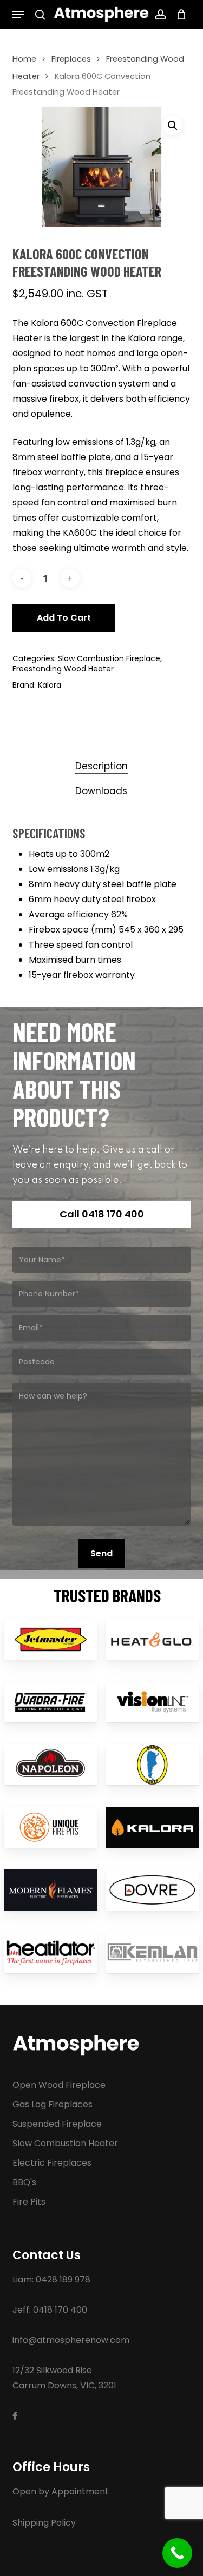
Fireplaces (71, 59)
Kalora (50, 685)
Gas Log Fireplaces (53, 2104)
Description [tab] (101, 766)
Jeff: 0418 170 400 (50, 2310)
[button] (18, 15)
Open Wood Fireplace (59, 2085)
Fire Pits (29, 2202)
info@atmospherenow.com (71, 2340)
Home (24, 59)
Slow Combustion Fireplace (109, 658)
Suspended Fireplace (57, 2124)
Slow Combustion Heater (65, 2143)
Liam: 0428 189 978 (51, 2279)
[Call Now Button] (177, 2553)
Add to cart (64, 618)
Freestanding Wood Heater (63, 669)
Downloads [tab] (101, 791)
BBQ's (24, 2182)
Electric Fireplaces (52, 2163)
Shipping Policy (44, 2523)
